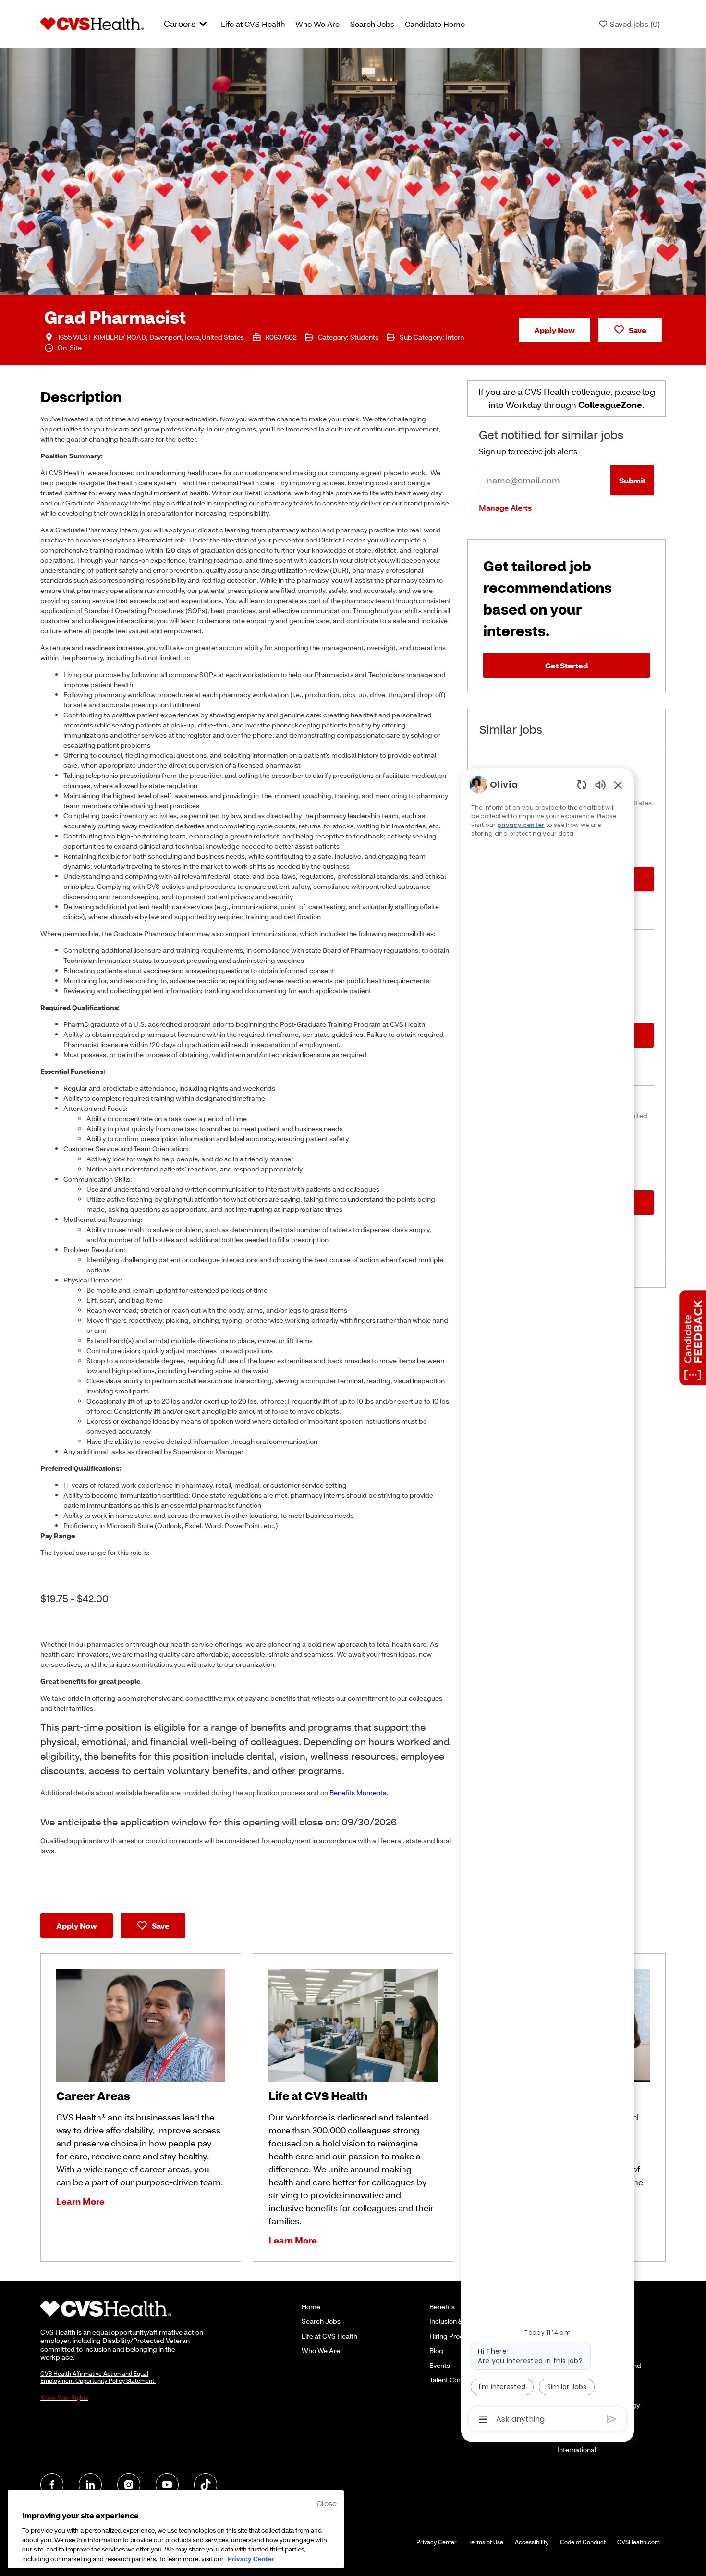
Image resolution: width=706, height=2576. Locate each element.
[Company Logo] (92, 23)
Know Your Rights (64, 2397)
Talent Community (457, 2380)
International (577, 2449)
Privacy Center (437, 2542)
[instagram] (129, 2485)
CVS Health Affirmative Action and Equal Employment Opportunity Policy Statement (98, 2377)
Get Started (566, 665)
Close (327, 2503)
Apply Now (554, 330)
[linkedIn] (90, 2485)
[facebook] (52, 2485)
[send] (612, 2419)
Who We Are (317, 24)
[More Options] (483, 2419)
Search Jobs (372, 24)
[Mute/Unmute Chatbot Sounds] (600, 784)
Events (440, 2365)
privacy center (520, 825)
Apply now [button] (77, 1926)
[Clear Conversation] (582, 784)
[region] (548, 1601)
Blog (436, 2350)
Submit (632, 480)
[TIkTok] (206, 2485)
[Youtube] (167, 2485)
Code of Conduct (583, 2542)
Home (311, 2307)
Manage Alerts (505, 508)
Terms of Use (486, 2542)
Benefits (442, 2307)
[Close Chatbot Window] (618, 785)
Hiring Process (452, 2336)
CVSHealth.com (639, 2542)
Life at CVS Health (253, 24)
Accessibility (532, 2542)
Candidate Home (435, 24)
